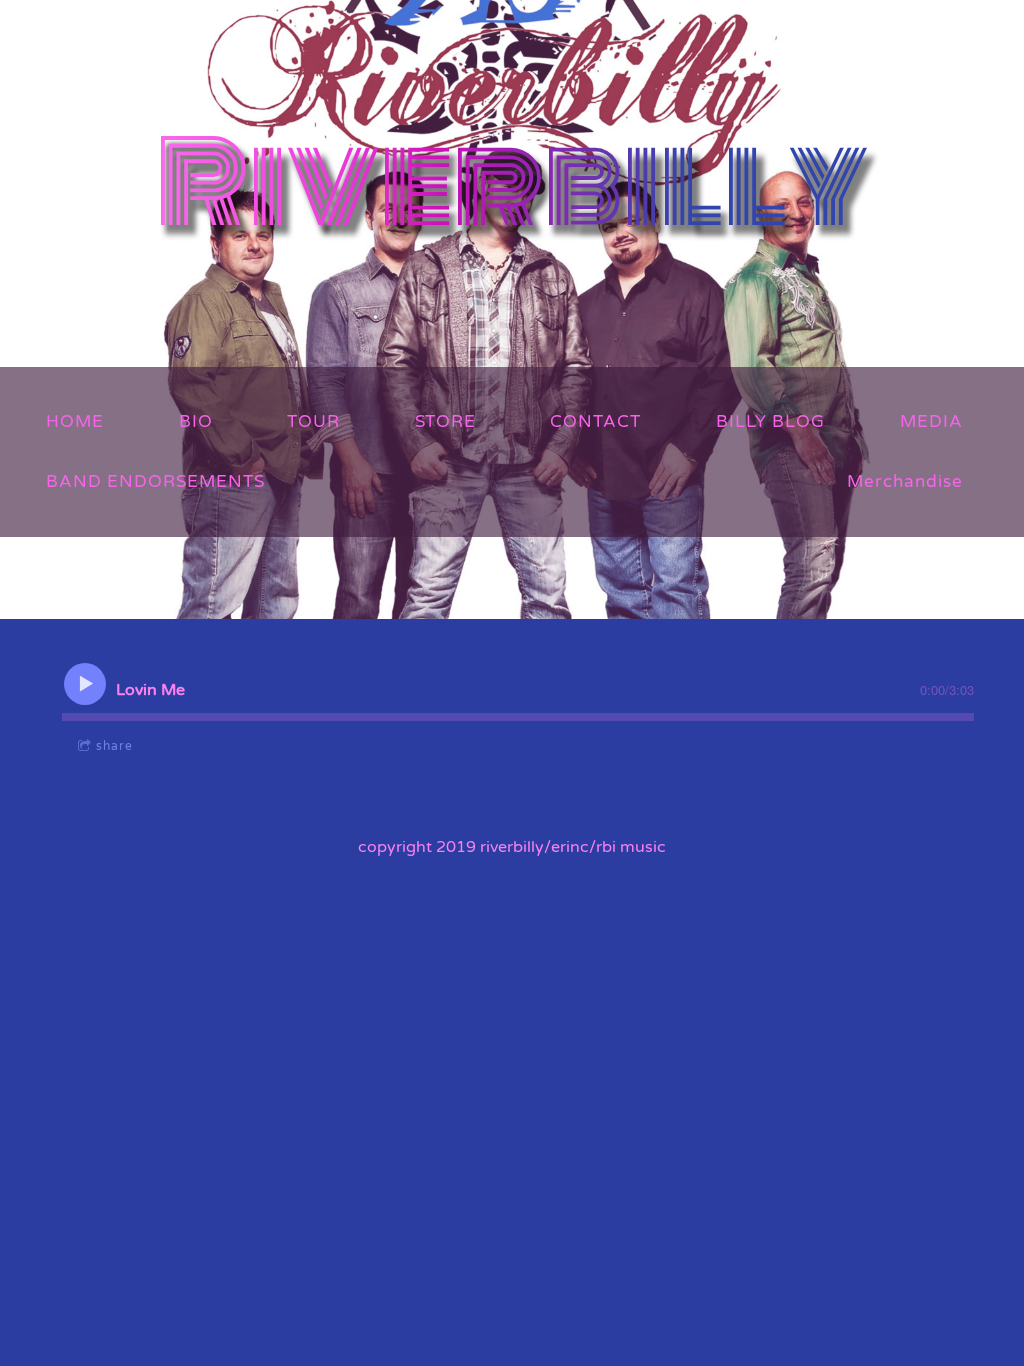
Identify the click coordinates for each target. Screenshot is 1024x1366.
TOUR (313, 421)
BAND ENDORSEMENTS (155, 481)
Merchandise (905, 481)
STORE (445, 421)
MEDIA (931, 421)
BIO (196, 421)
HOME (75, 421)
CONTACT (595, 421)
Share (114, 746)
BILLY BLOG (770, 421)
